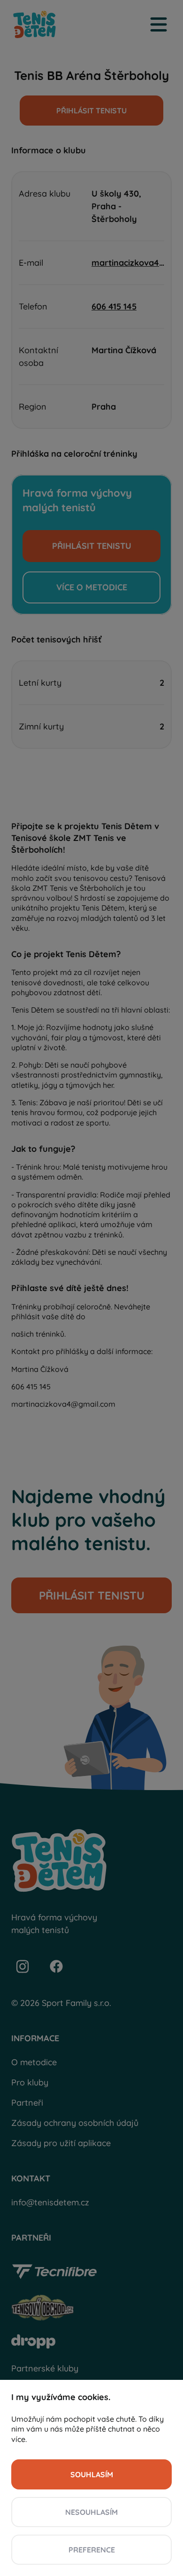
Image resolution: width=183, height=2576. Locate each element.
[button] (91, 2474)
